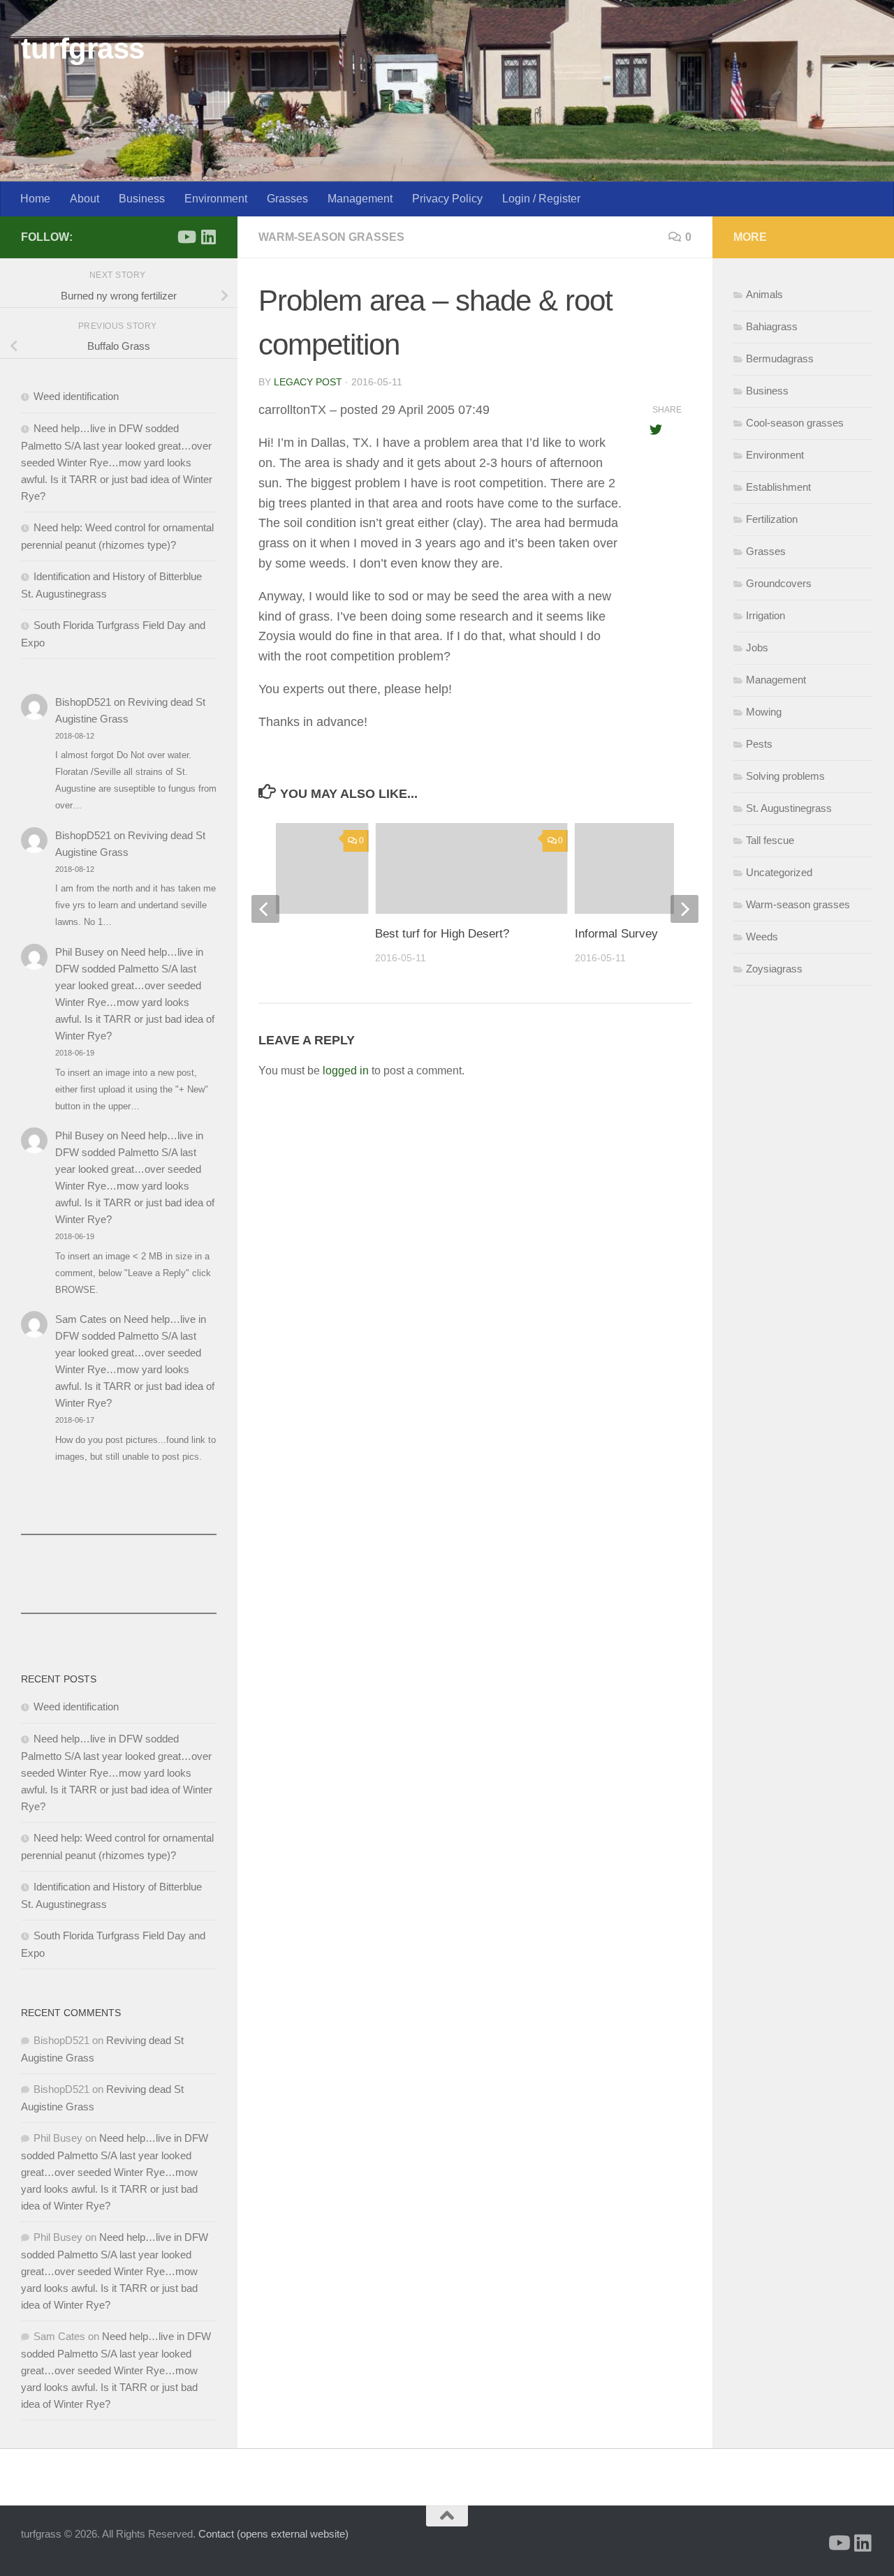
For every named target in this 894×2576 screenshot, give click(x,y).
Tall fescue (770, 840)
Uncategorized (779, 872)
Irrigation (765, 615)
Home (35, 199)
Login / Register (541, 199)
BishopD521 (83, 702)
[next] (684, 909)
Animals (764, 294)
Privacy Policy (447, 199)
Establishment (778, 487)
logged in (346, 1071)
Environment (216, 199)
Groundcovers (779, 583)
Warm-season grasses (331, 237)
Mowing (764, 712)
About (85, 199)
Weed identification (76, 396)
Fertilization (772, 519)
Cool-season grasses (795, 423)
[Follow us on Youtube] (186, 237)
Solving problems (785, 776)
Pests (759, 744)
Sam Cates (81, 1319)
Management (360, 199)
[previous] (265, 909)
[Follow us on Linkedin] (208, 237)
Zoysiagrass (774, 969)
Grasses (287, 199)
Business (142, 199)
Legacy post (308, 382)
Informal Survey (616, 934)
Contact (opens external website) (273, 2534)
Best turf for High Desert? (442, 934)
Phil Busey (80, 952)
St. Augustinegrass (789, 808)
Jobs (757, 647)
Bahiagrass (772, 326)
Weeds (762, 937)
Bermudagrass (780, 358)
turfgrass (83, 49)
